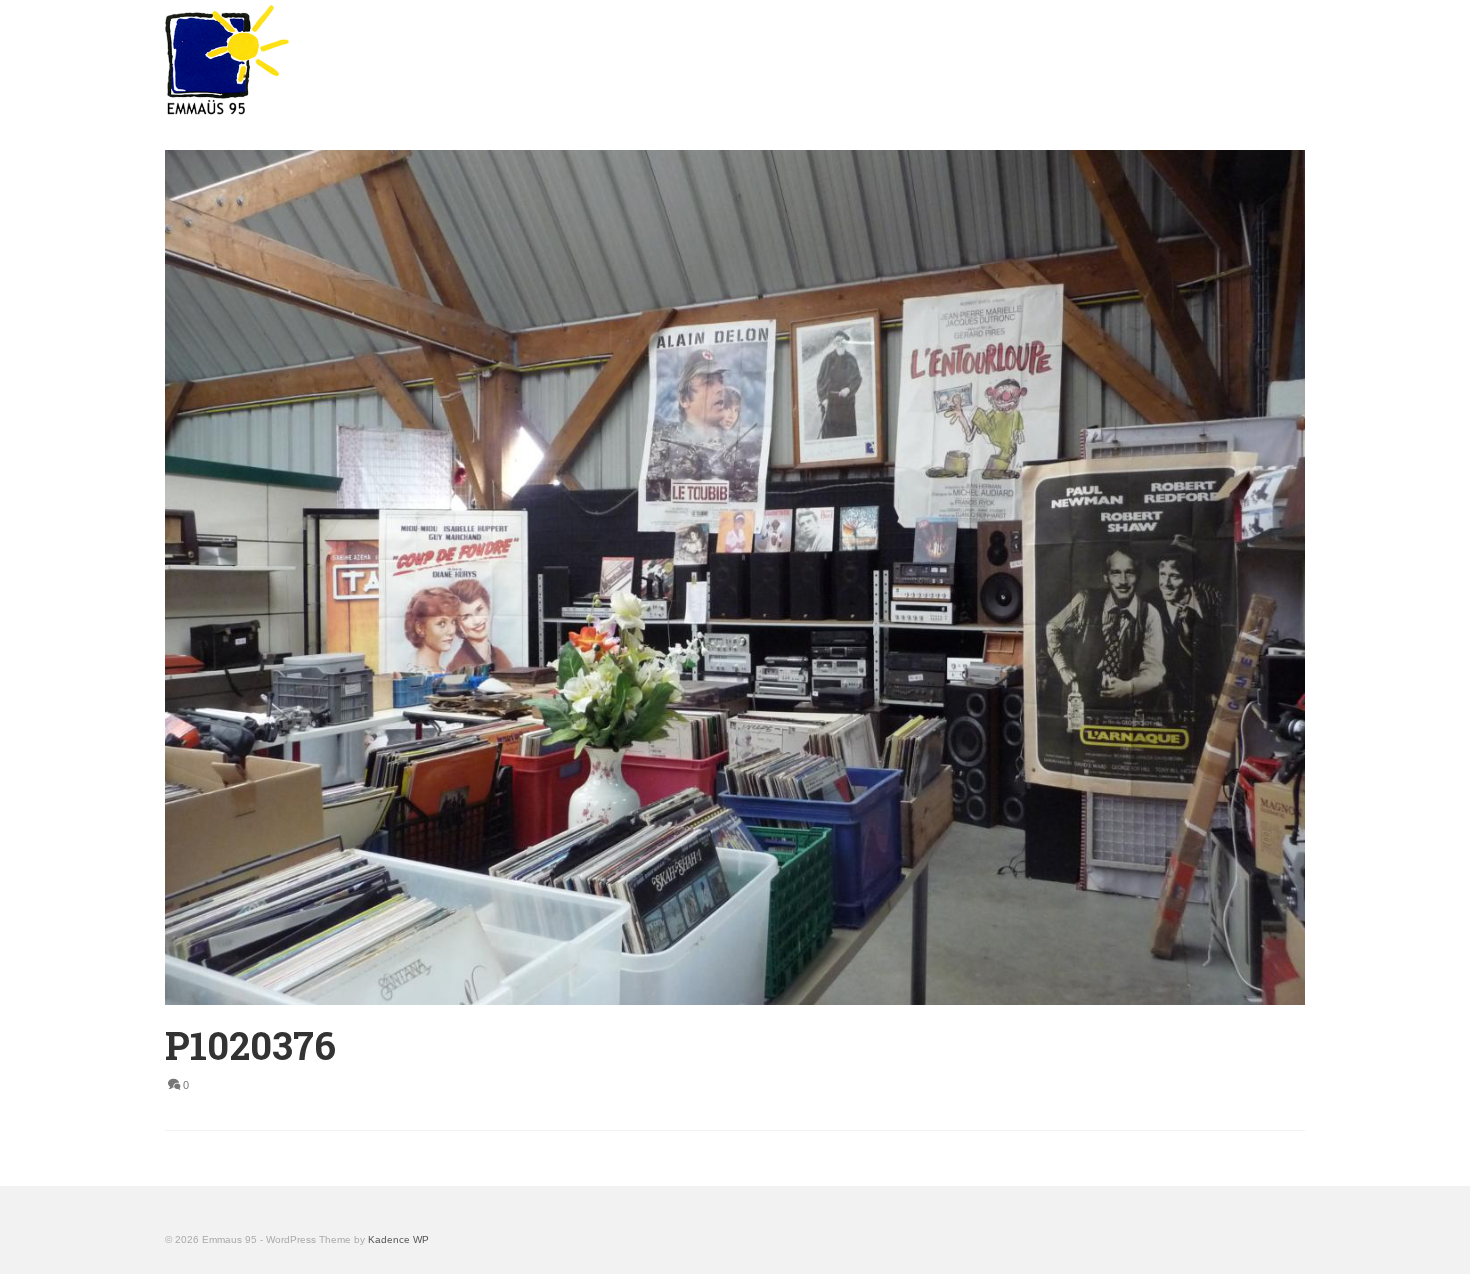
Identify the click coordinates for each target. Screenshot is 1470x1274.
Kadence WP (398, 1239)
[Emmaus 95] (345, 60)
